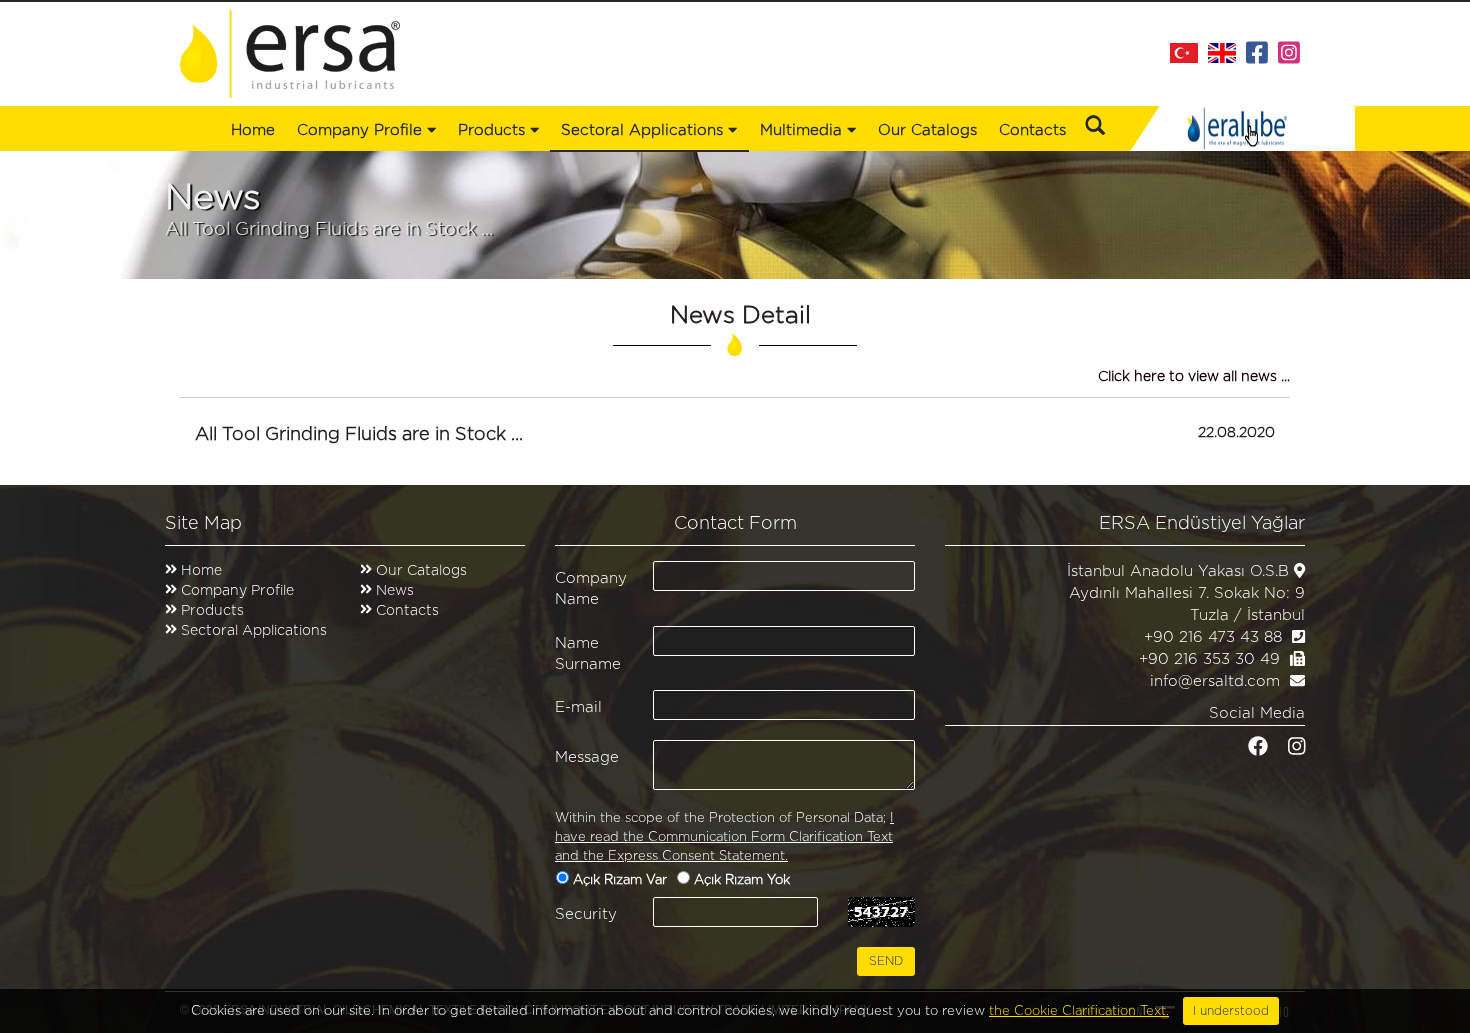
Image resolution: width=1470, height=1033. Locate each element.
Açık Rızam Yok (744, 880)
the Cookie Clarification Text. (1079, 1011)
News (393, 591)
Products (212, 611)
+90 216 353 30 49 (1209, 659)
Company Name (591, 589)
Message (587, 757)
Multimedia (803, 130)
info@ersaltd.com (1215, 681)
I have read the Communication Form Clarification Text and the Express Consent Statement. (724, 837)
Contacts (1032, 130)
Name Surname (588, 654)
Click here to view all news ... (1194, 377)
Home (253, 130)
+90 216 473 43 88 (1213, 637)
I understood (1231, 1011)
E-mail (578, 707)
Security (586, 914)
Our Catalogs (927, 130)
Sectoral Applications (254, 631)
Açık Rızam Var (622, 880)
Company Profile (362, 130)
